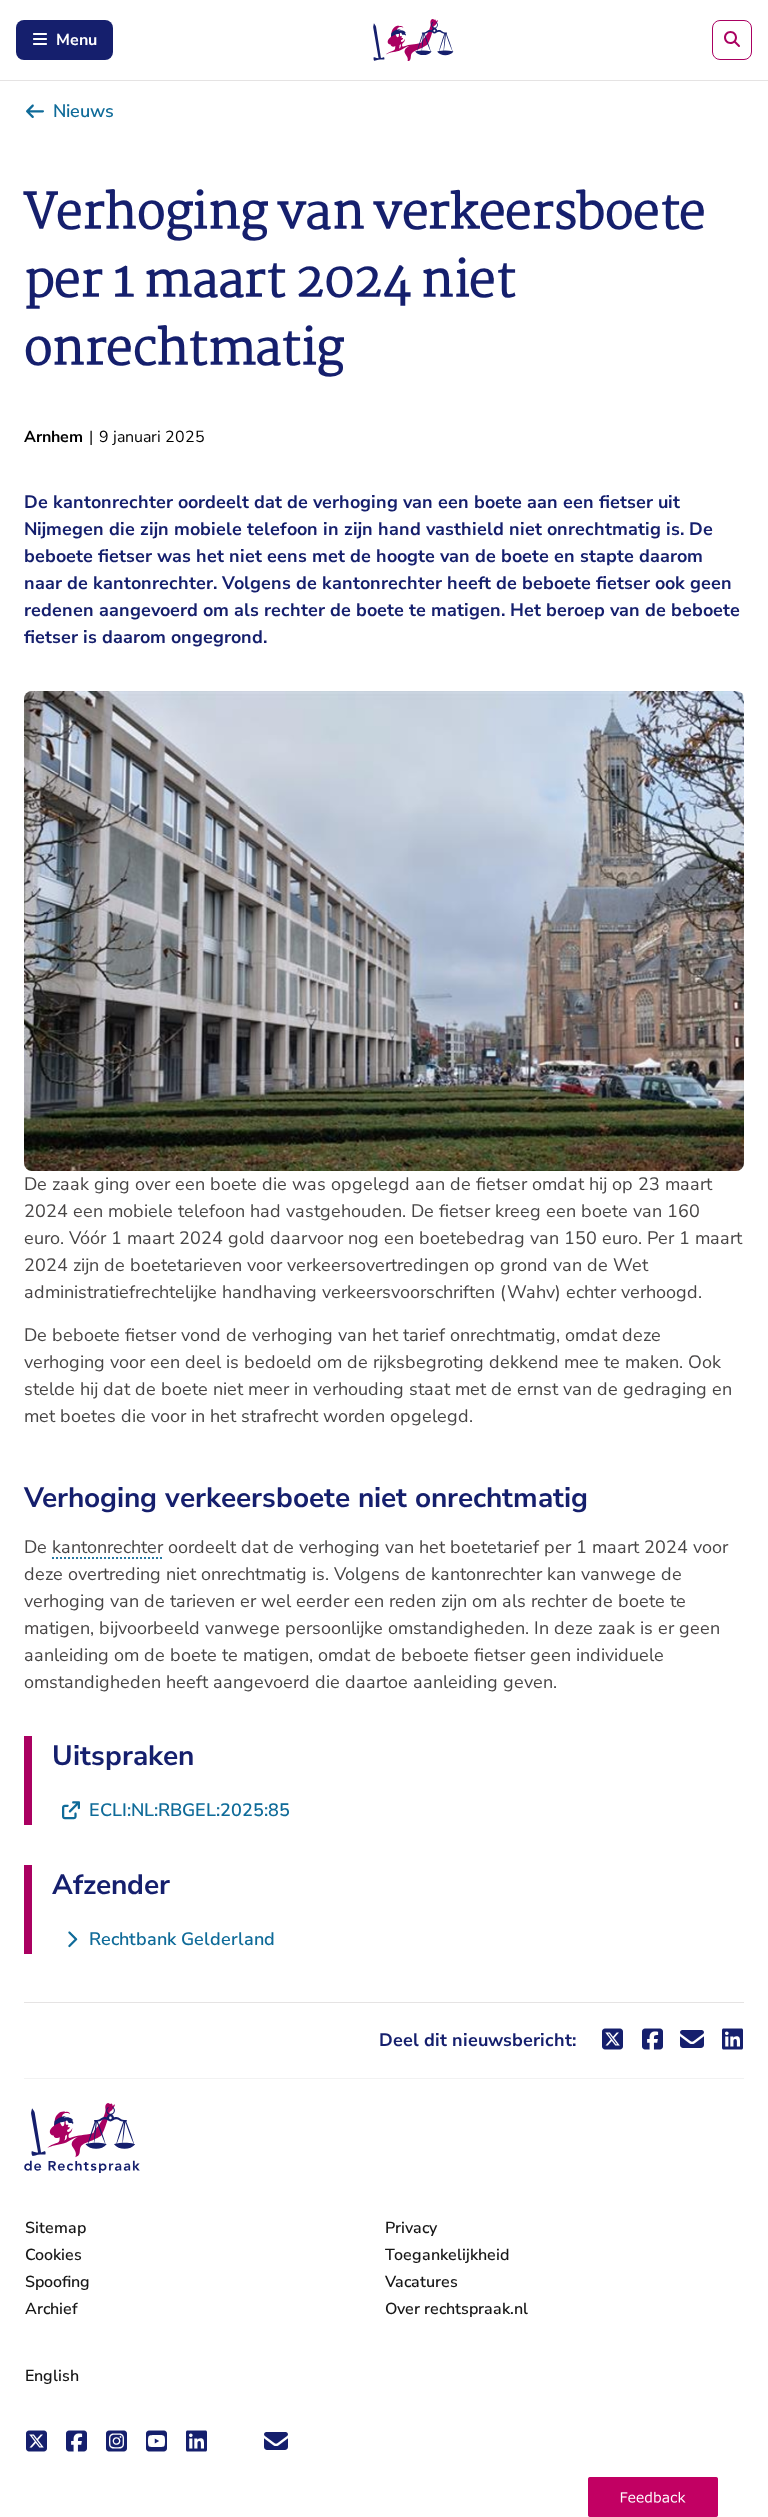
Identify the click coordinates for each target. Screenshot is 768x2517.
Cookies (53, 2255)
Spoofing (57, 2282)
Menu (76, 40)
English (52, 2376)
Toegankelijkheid (447, 2255)
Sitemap (55, 2228)
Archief (51, 2309)
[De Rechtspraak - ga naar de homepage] (82, 2138)
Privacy (411, 2228)
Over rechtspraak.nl (456, 2309)
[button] (653, 2497)
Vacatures (421, 2282)
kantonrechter (107, 1547)
